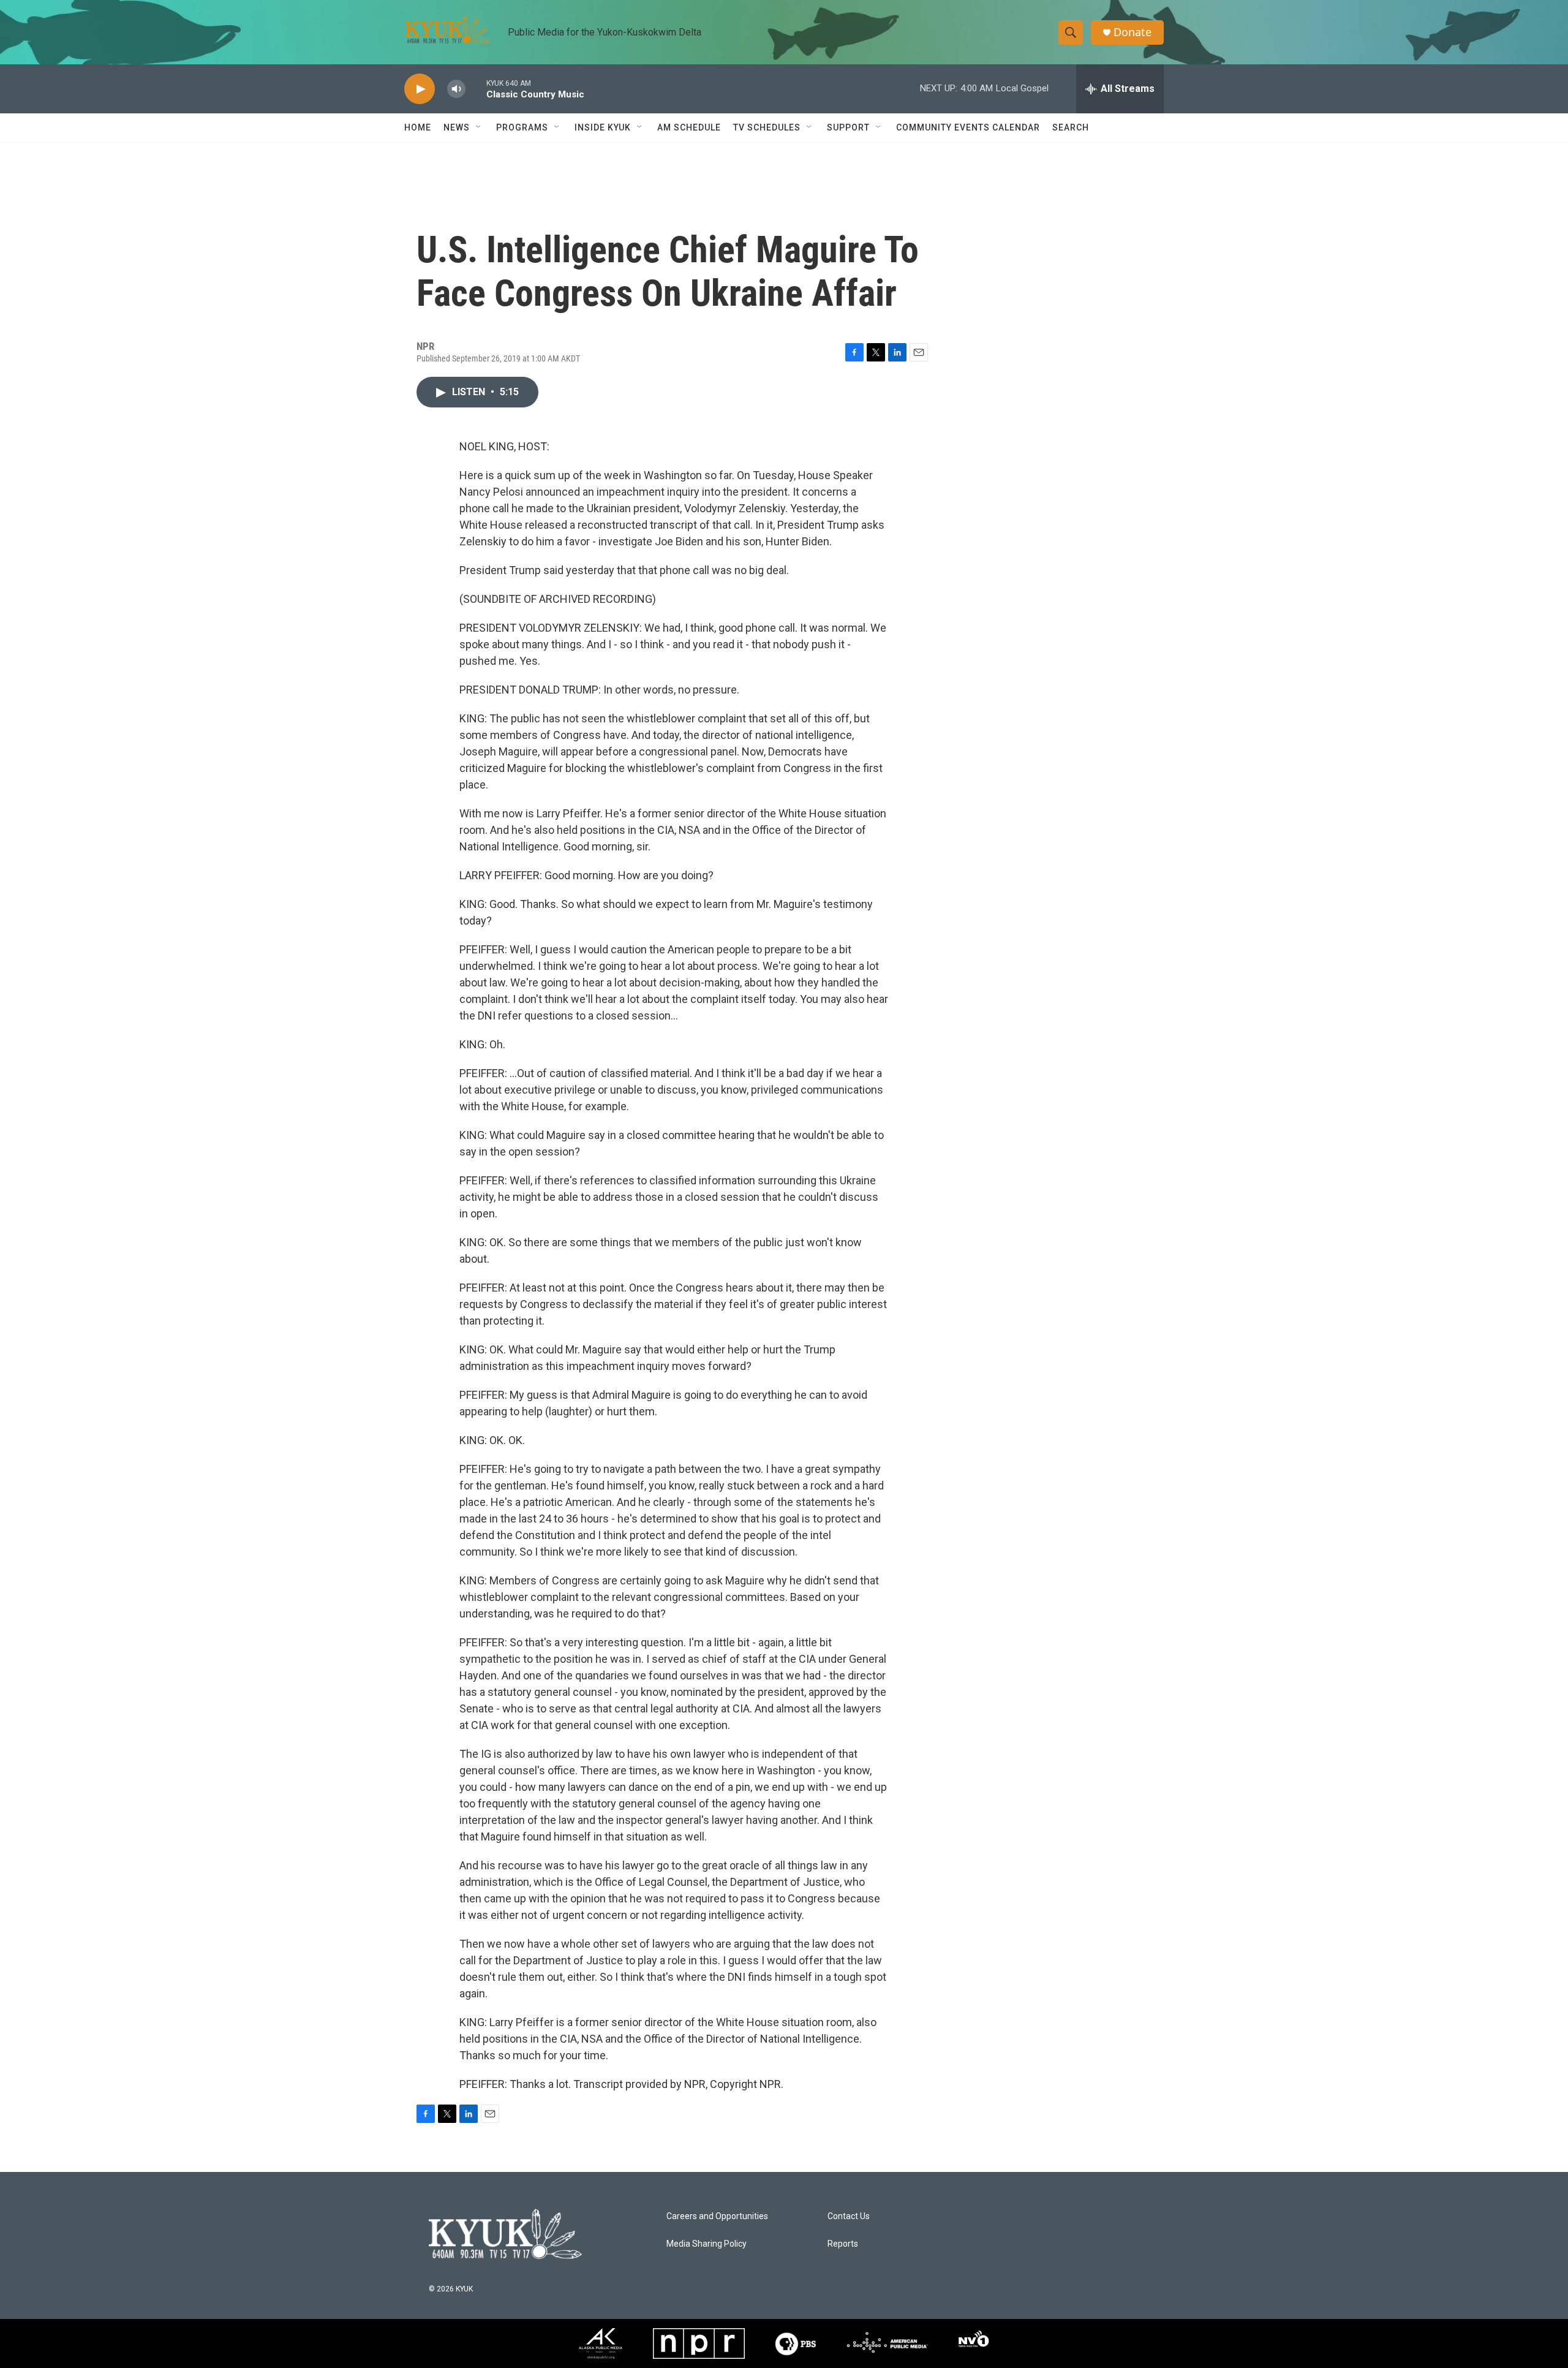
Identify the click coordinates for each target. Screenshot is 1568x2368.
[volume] (456, 89)
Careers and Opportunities (717, 2216)
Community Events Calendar (968, 127)
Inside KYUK (603, 127)
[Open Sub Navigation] (479, 127)
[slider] (476, 89)
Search (1071, 127)
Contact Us (849, 2216)
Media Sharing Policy (707, 2244)
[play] (420, 89)
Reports (843, 2244)
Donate (1133, 32)
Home (418, 127)
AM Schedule (689, 127)
